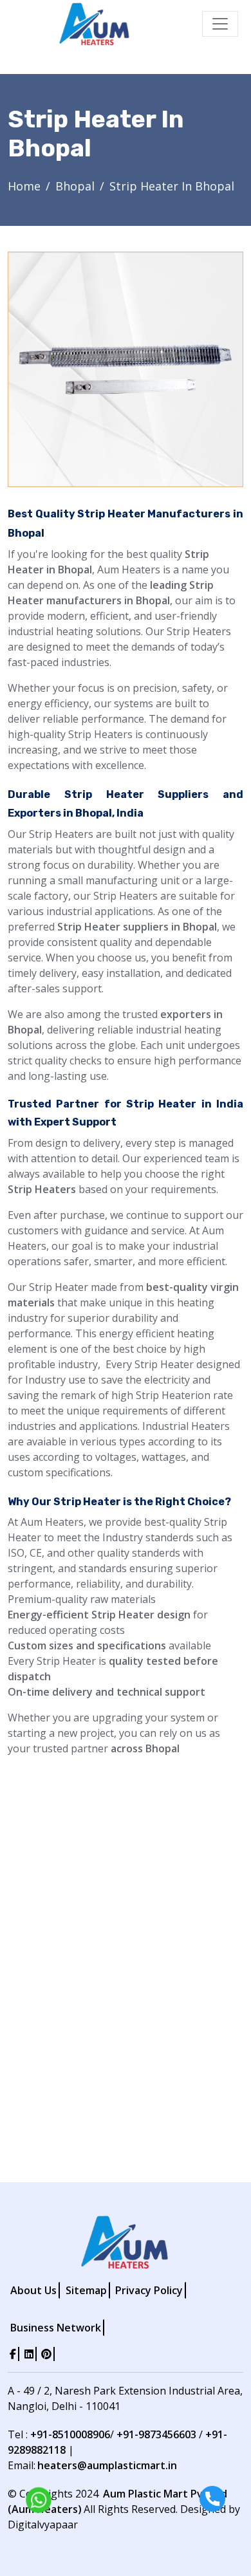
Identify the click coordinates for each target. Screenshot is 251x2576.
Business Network (56, 2328)
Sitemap (86, 2290)
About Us (33, 2290)
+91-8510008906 (70, 2434)
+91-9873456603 (156, 2434)
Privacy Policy (149, 2290)
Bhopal (75, 186)
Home (24, 186)
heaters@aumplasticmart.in (107, 2465)
